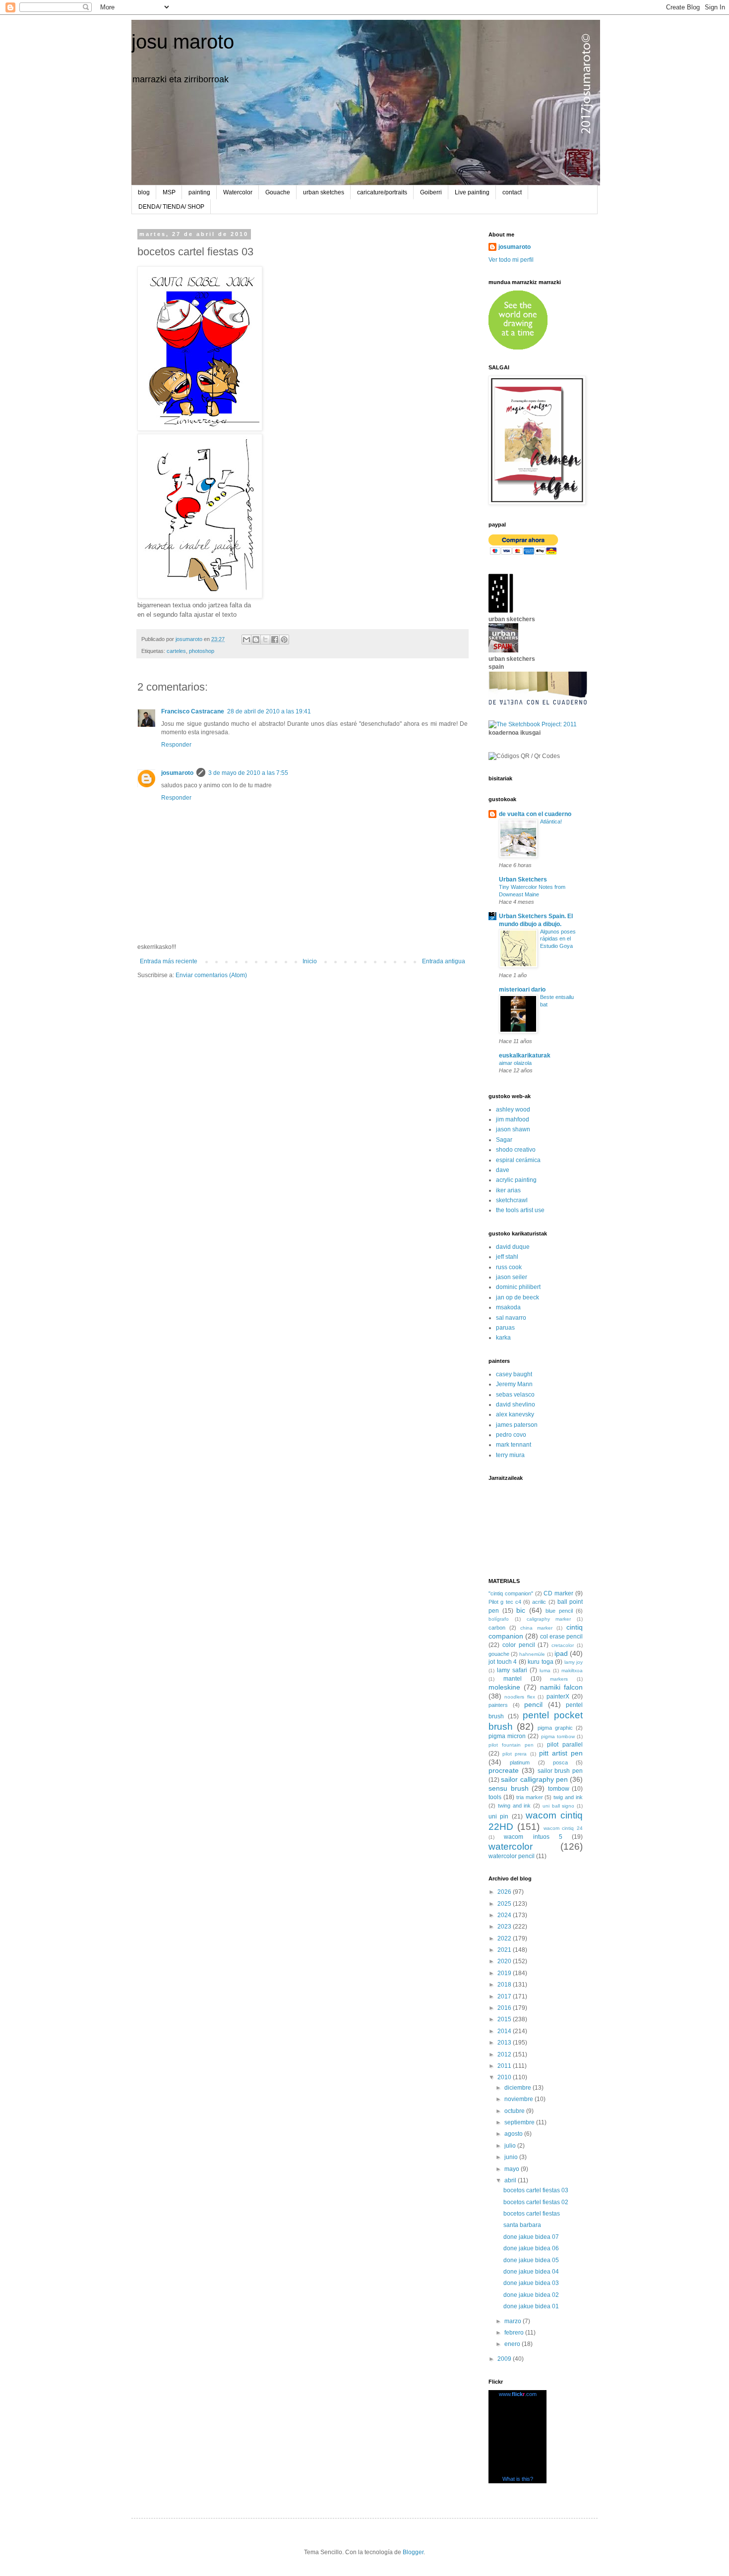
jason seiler (512, 1277)
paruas (505, 1328)
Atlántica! (551, 821)
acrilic (539, 1602)
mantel (513, 1679)
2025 (505, 1904)
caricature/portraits (382, 192)
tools (495, 1797)
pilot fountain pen (511, 1745)
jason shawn (513, 1129)
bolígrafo (499, 1619)
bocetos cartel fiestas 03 (536, 2190)
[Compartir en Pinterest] (284, 640)
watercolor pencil (512, 1856)
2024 (505, 1915)
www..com (518, 2394)
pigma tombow (558, 1736)
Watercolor (238, 192)
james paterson (517, 1425)
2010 (505, 2077)
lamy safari (512, 1670)
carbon (497, 1628)
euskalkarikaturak (525, 1055)
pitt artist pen (561, 1753)
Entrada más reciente (169, 961)
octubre (515, 2111)
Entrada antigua (444, 961)
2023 (505, 1927)
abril (511, 2180)
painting (199, 192)
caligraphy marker (549, 1619)
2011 (505, 2066)
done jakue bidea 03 (531, 2283)
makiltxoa (572, 1670)
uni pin (498, 1816)
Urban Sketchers (523, 879)
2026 (505, 1892)
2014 (505, 2031)
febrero (515, 2333)
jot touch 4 (503, 1662)
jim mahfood (513, 1119)
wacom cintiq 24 (563, 1828)
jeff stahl (507, 1257)
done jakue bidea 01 (531, 2306)
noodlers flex (519, 1697)
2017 (505, 1996)
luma (545, 1670)
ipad (561, 1653)
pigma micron (507, 1736)
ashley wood (513, 1110)
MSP (169, 192)
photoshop (202, 651)
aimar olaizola (515, 1063)
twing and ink (515, 1806)
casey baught (514, 1374)
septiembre (520, 2122)
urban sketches (324, 192)
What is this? (518, 2479)
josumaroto (177, 773)
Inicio (310, 961)
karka (503, 1338)
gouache (499, 1654)
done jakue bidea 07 (531, 2237)
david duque (513, 1247)
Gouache (278, 192)
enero (513, 2344)
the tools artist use (520, 1210)
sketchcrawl (512, 1200)
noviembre (519, 2099)
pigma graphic (555, 1728)
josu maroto (183, 42)
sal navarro (511, 1318)
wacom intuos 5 (533, 1837)
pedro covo (511, 1435)
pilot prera (515, 1754)
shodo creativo (516, 1150)
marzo (514, 2321)
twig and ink (568, 1797)
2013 (505, 2043)
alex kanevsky (515, 1414)
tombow (559, 1789)
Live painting (472, 192)
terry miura (510, 1455)
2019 (505, 1973)
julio (511, 2146)
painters (498, 1705)
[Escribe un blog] (256, 640)
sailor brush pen (560, 1771)
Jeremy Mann (514, 1384)
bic (521, 1610)
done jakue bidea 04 (531, 2272)
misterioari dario (522, 990)
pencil (533, 1704)
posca (560, 1762)
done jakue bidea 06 (531, 2248)
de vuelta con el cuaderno (535, 814)
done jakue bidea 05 (531, 2260)
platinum (520, 1762)
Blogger (413, 2552)
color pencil (519, 1645)
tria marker (530, 1797)
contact (512, 192)
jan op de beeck (517, 1297)
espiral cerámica (518, 1160)
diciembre (518, 2088)
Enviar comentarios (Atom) (211, 975)
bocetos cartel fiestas (532, 2214)
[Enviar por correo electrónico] (246, 640)
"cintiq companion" (511, 1593)
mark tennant (514, 1445)
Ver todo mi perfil (511, 260)
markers (559, 1679)
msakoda (508, 1307)
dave (503, 1170)
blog (144, 192)
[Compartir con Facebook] (275, 640)
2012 (505, 2054)
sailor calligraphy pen (534, 1779)
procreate (504, 1770)
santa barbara (522, 2225)
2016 (505, 2008)
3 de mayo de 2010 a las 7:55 (248, 773)
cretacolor (563, 1645)
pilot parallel (565, 1745)
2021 (505, 1950)
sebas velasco (515, 1395)
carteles (176, 651)
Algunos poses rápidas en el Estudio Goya (558, 939)
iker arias (508, 1190)
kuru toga (541, 1662)
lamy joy (574, 1662)
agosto (514, 2134)
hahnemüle (532, 1654)
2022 (505, 1938)
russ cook (509, 1267)
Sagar (504, 1140)
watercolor (511, 1846)
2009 (505, 2359)
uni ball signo (559, 1806)
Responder (176, 745)
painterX (558, 1697)
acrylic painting (516, 1180)
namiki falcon (561, 1687)
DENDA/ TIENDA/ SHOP (171, 207)
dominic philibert (518, 1287)
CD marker (558, 1593)
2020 (505, 1961)
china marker (536, 1628)
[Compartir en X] (265, 640)
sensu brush (509, 1788)
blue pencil (559, 1611)
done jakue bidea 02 (531, 2295)
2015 (505, 2019)
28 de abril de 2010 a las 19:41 (269, 711)
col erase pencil (561, 1637)
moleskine (504, 1687)
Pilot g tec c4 (505, 1602)
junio (512, 2157)
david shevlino (516, 1405)
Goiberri (431, 192)
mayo (513, 2169)
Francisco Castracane (193, 711)
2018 (505, 1985)
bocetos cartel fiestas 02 (536, 2202)
